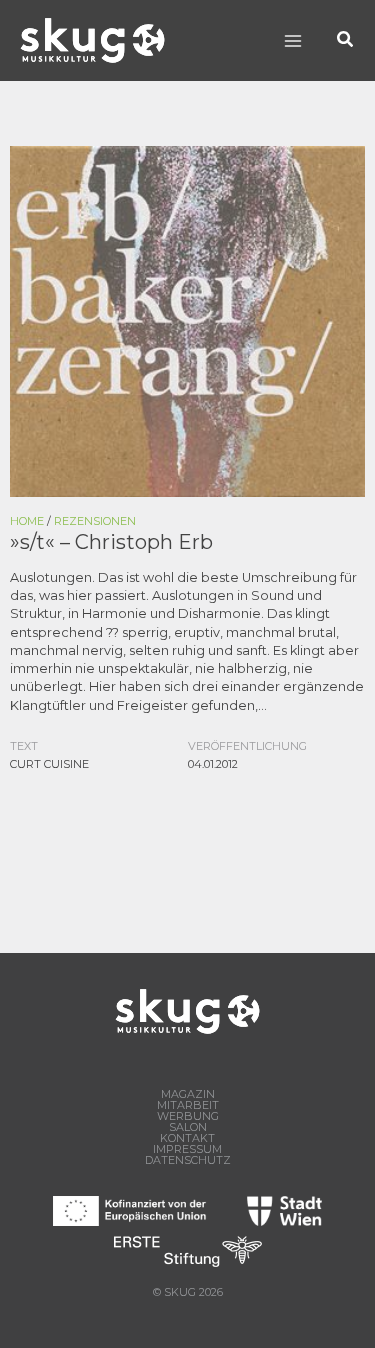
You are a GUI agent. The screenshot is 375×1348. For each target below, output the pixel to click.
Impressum (187, 1149)
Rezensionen (95, 521)
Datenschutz (188, 1160)
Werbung (188, 1116)
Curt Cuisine (49, 764)
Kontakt (187, 1138)
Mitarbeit (188, 1105)
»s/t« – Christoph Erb (111, 542)
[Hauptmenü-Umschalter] (292, 40)
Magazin (188, 1094)
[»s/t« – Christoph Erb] (187, 319)
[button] (346, 40)
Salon (188, 1127)
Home (27, 521)
